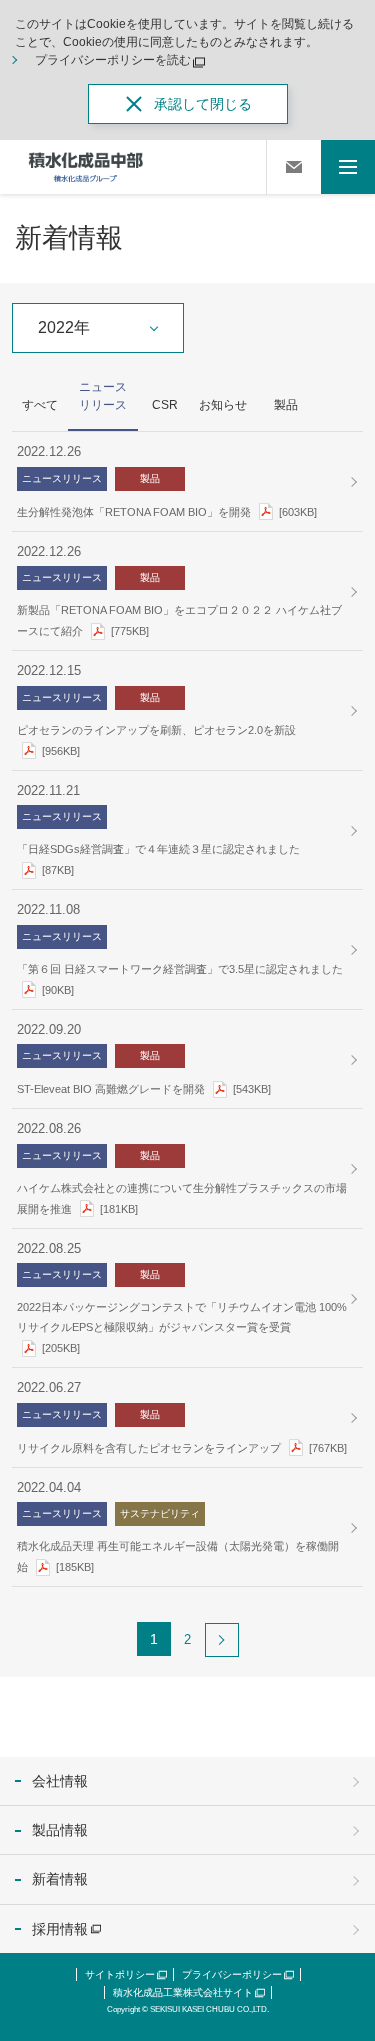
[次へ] (222, 1640)
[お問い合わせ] (294, 167)
